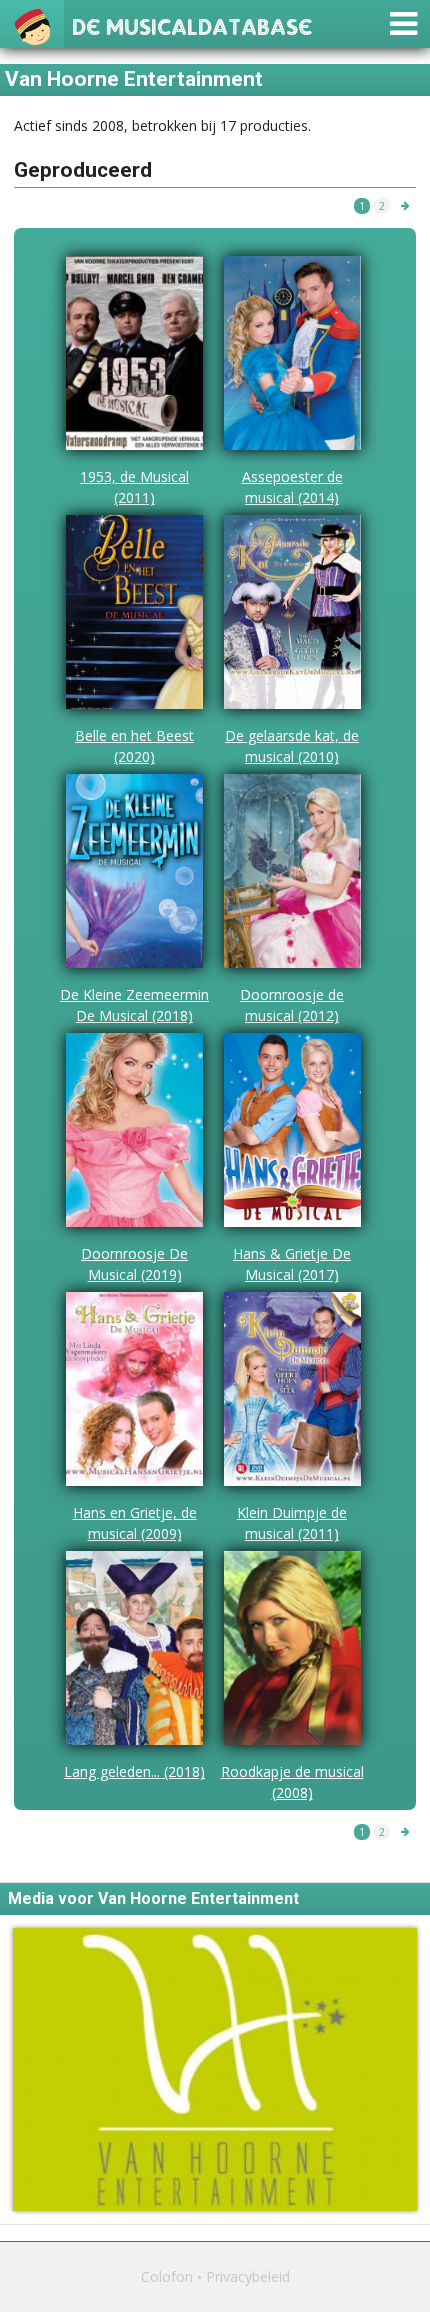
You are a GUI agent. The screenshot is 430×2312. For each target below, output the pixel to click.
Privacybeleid (248, 2276)
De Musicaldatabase (192, 24)
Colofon (167, 2276)
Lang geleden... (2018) (134, 1771)
